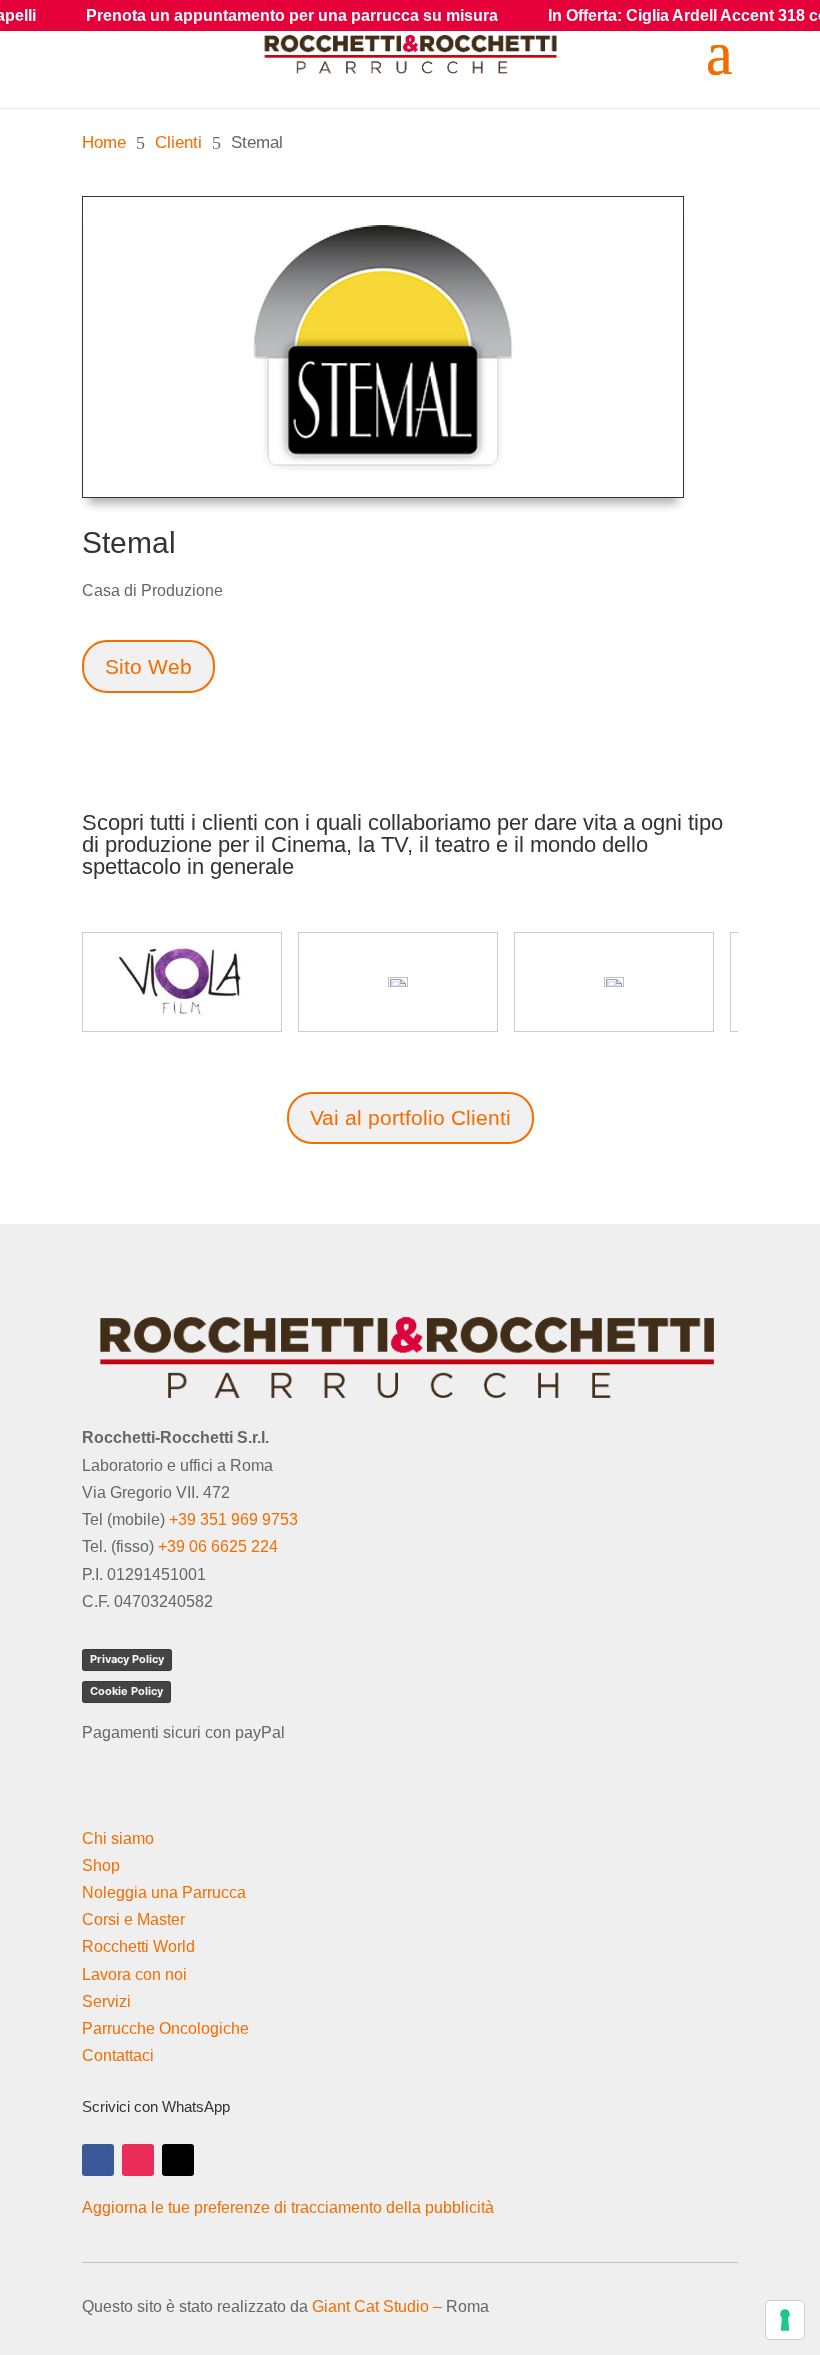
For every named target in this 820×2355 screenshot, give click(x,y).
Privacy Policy (127, 1659)
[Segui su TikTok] (178, 2160)
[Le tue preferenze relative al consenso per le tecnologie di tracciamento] (785, 2320)
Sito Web (148, 666)
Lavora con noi (134, 1974)
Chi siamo (118, 1838)
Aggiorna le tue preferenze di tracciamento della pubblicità (288, 2207)
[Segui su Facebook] (98, 2160)
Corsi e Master (133, 1919)
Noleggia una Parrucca (164, 1892)
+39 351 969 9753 (233, 1519)
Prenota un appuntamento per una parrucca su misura (241, 15)
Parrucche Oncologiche (165, 2028)
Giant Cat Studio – (377, 2306)
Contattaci (118, 2055)
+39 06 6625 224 (218, 1546)
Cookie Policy (126, 1691)
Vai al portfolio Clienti (410, 1117)
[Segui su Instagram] (138, 2160)
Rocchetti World (138, 1946)
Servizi (106, 2001)
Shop (101, 1865)
